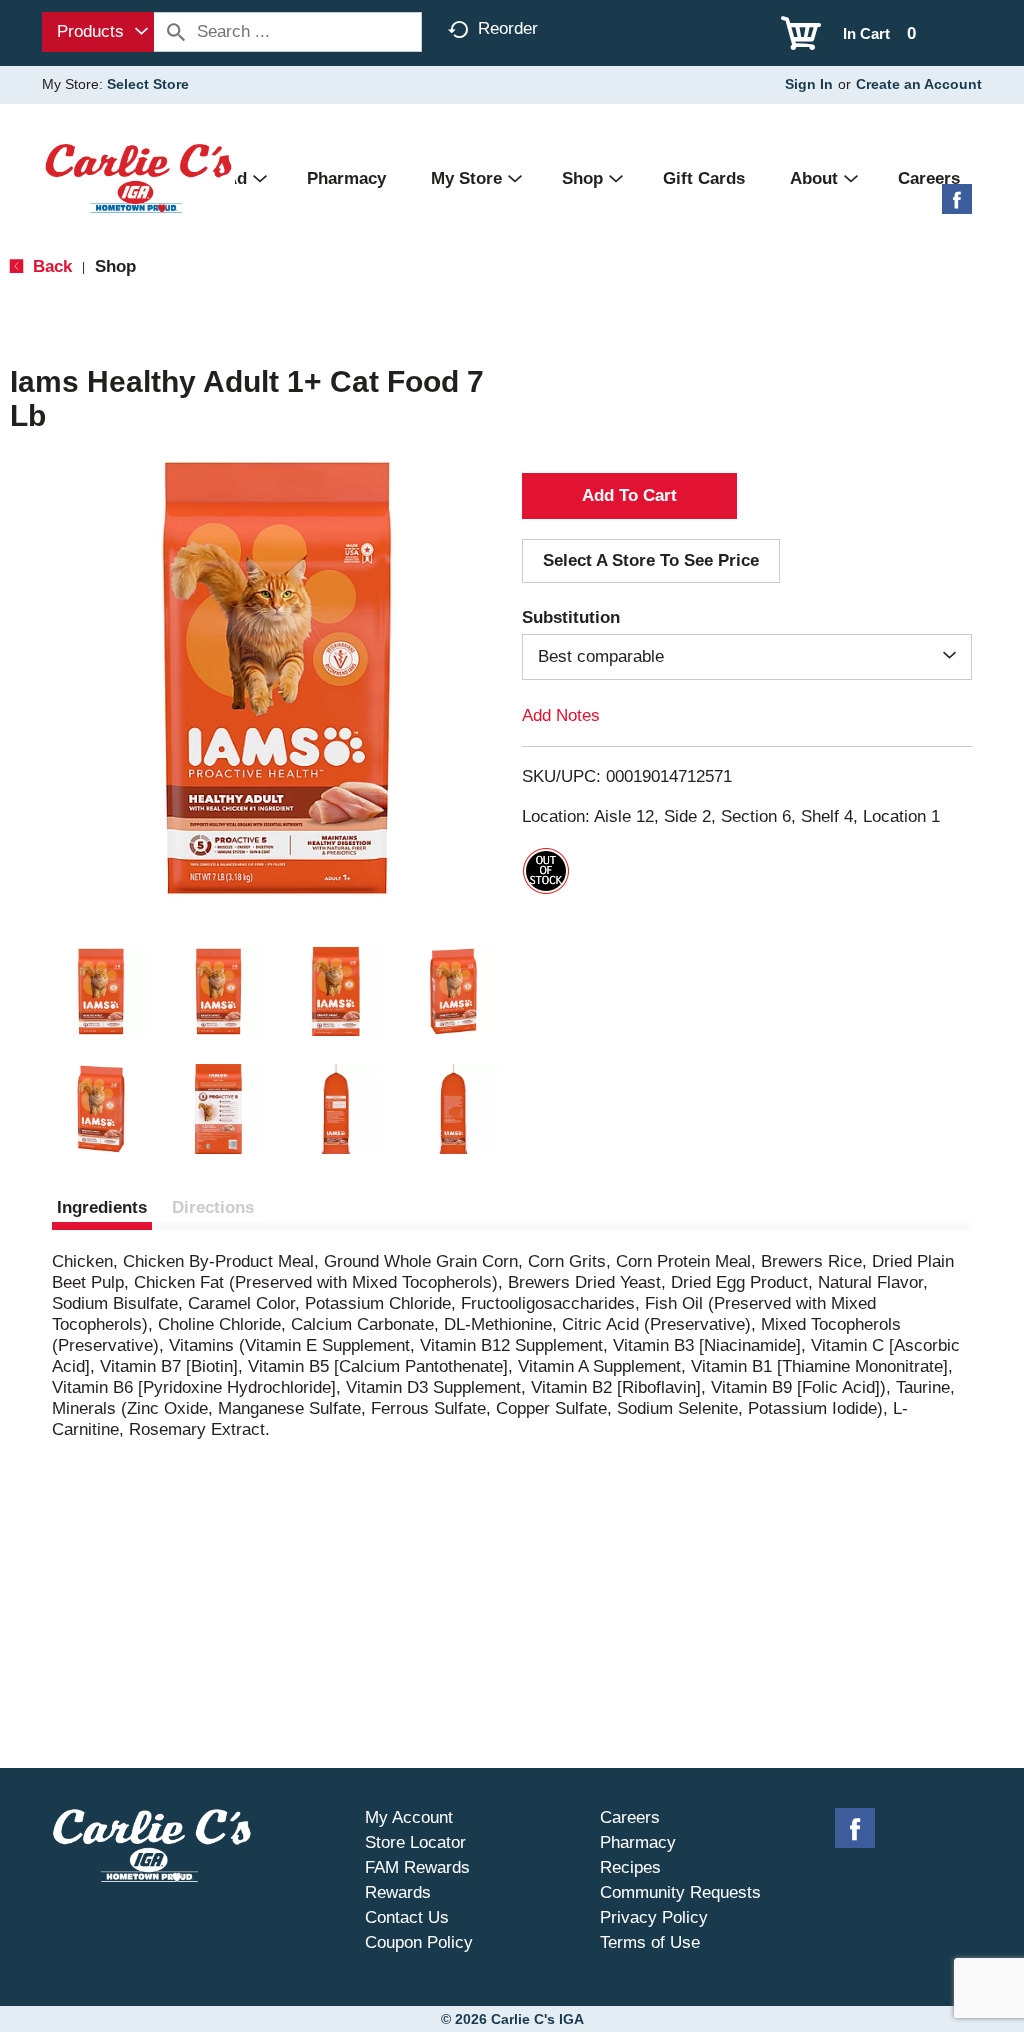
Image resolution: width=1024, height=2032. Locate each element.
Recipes (630, 1867)
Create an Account (919, 84)
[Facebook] (957, 206)
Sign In (809, 84)
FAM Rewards (417, 1867)
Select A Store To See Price (651, 560)
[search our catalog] (176, 32)
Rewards (398, 1892)
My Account (409, 1817)
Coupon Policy (419, 1942)
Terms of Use (650, 1942)
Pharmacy (638, 1842)
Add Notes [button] (561, 715)
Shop (115, 266)
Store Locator (415, 1842)
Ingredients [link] (102, 1207)
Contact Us (407, 1917)
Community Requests (680, 1892)
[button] (101, 992)
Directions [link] (213, 1207)
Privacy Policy (654, 1917)
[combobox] (98, 32)
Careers (630, 1817)
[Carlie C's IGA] (138, 177)
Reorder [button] (508, 28)
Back (50, 266)
